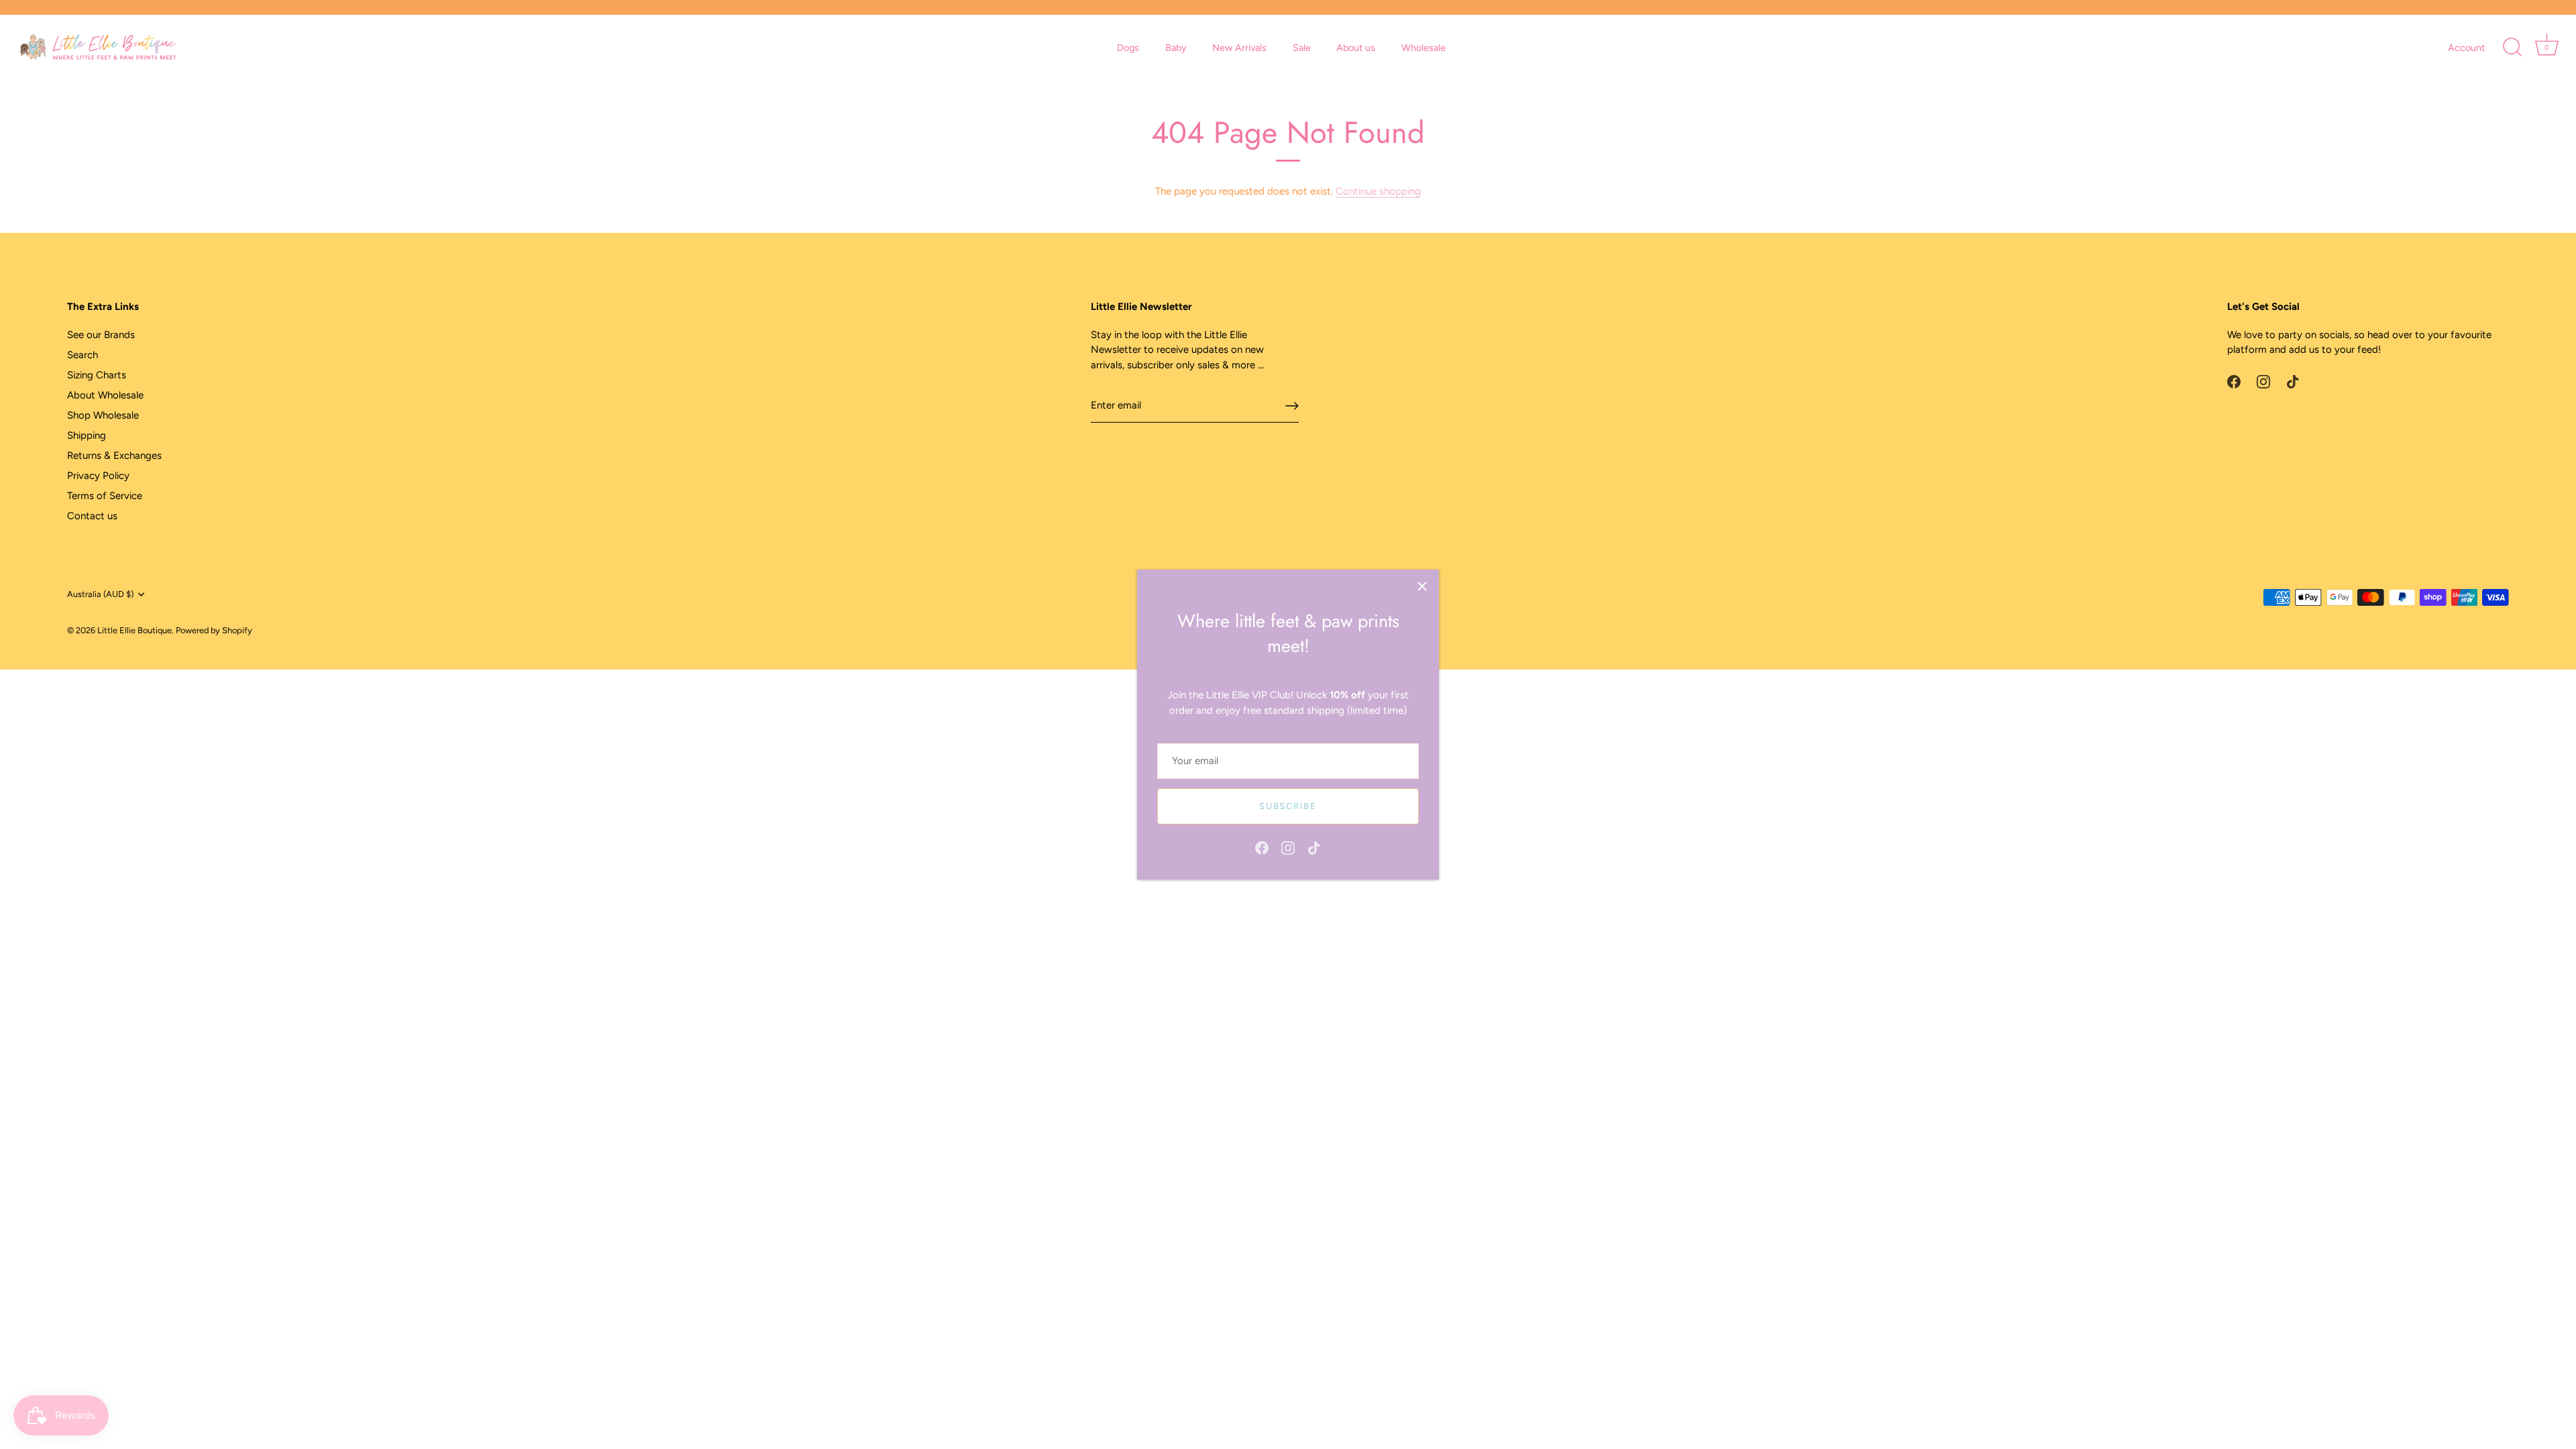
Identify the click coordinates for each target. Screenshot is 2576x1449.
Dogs (1128, 48)
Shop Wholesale (103, 415)
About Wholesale (105, 395)
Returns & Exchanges (114, 455)
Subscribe (1288, 806)
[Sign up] (1292, 406)
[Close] (1422, 586)
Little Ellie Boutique (135, 630)
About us (1356, 48)
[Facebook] (1262, 847)
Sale (1302, 48)
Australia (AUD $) (100, 594)
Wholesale (1424, 48)
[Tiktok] (1314, 847)
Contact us (92, 516)
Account (2466, 48)
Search (83, 355)
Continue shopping (1378, 191)
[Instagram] (1288, 847)
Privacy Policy (98, 476)
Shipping (87, 435)
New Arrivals (1239, 48)
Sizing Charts (97, 375)
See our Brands (101, 335)
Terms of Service (105, 496)
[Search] (2512, 48)
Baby (1176, 48)
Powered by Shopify (214, 630)
